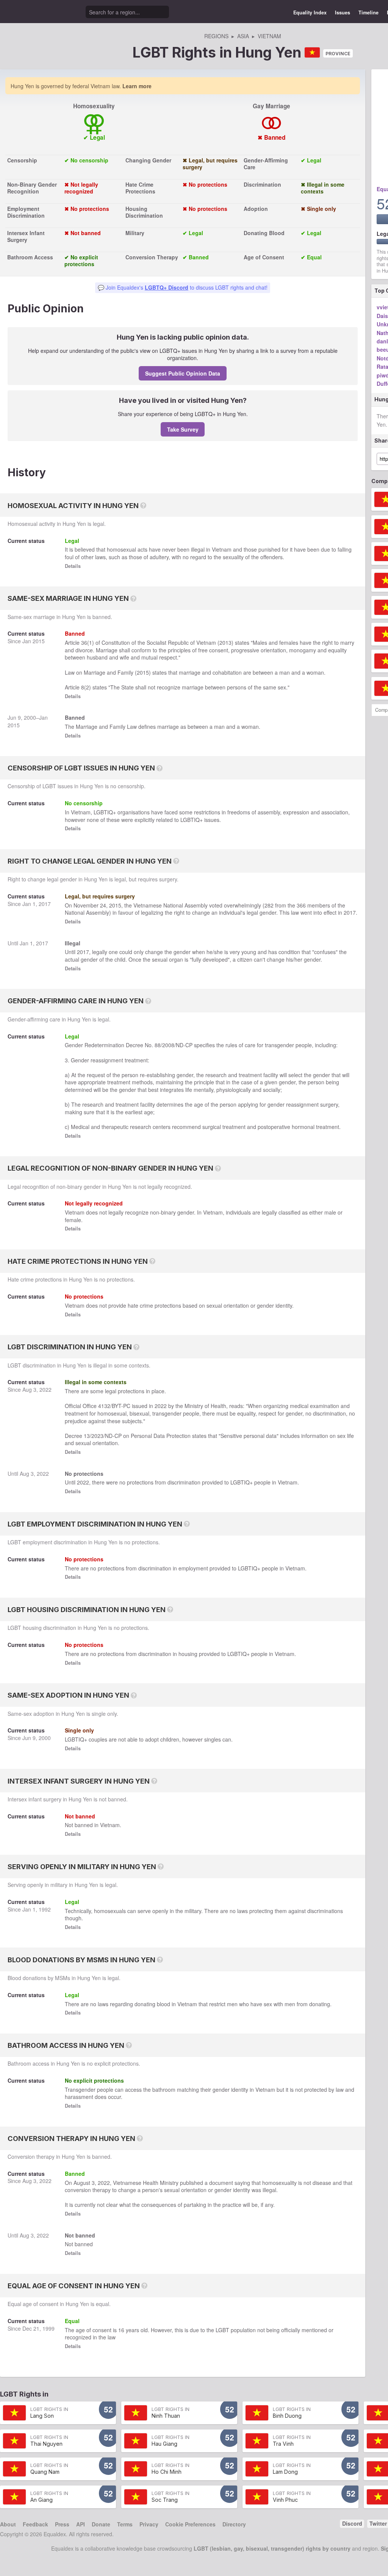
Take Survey (183, 429)
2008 (168, 1045)
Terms (125, 2524)
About (8, 2524)
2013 (225, 642)
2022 (45, 1389)
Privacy (149, 2524)
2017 (45, 904)
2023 (97, 1436)
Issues (343, 12)
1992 (45, 1909)
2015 (39, 641)
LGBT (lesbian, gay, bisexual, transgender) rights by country (272, 2548)
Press (62, 2524)
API (81, 2524)
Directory (234, 2524)
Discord (352, 2523)
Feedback (35, 2524)
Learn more (137, 86)
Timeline (368, 12)
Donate (101, 2524)
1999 (48, 2328)
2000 (30, 717)
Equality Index (310, 12)
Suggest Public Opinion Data (183, 373)
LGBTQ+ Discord (167, 287)
